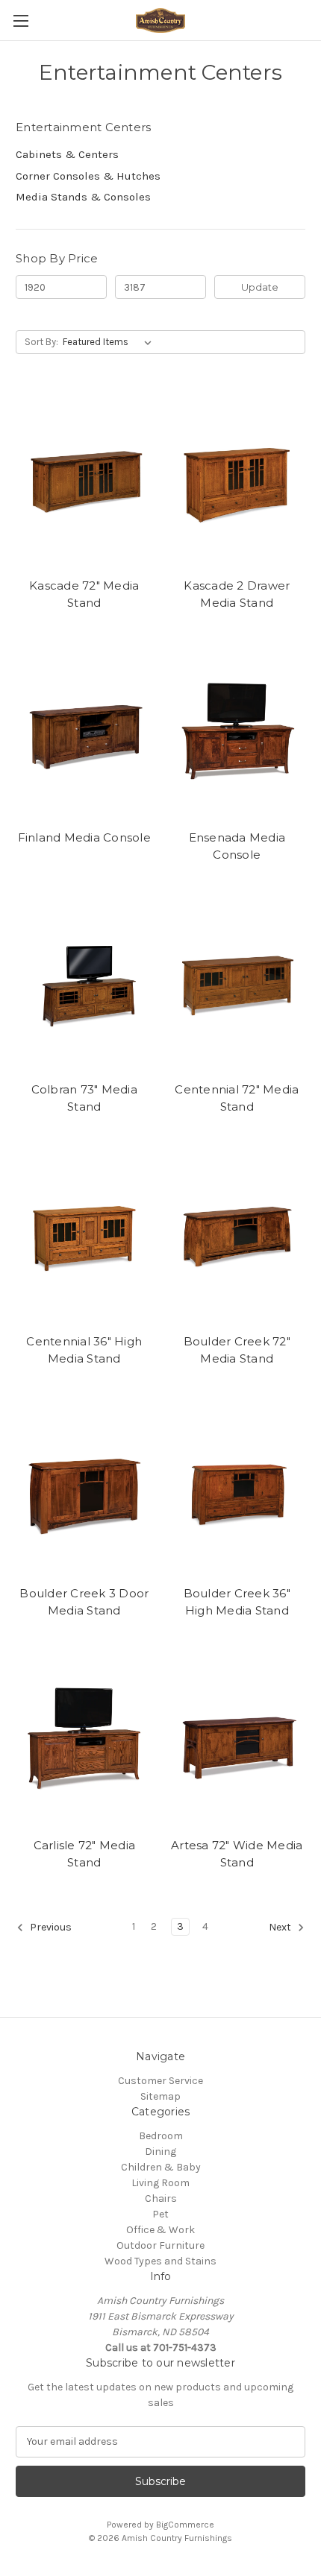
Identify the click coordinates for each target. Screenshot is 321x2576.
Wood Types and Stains (160, 2261)
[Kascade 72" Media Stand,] (84, 480)
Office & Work (160, 2230)
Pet (160, 2214)
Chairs (161, 2198)
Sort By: (41, 342)
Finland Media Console (84, 837)
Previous (50, 1927)
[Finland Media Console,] (84, 732)
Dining (160, 2152)
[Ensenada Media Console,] (237, 732)
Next (281, 1927)
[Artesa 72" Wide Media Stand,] (237, 1740)
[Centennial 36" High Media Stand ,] (84, 1236)
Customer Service (160, 2081)
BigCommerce (185, 2525)
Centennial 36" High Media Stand (84, 1350)
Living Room (160, 2183)
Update (260, 287)
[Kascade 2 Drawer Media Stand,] (237, 480)
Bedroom (161, 2136)
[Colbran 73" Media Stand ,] (84, 984)
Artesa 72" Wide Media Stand (237, 1854)
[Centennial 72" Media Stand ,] (237, 984)
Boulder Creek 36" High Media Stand (237, 1602)
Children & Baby (161, 2167)
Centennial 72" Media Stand (237, 1098)
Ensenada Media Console (237, 846)
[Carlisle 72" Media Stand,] (84, 1740)
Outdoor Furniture (160, 2245)
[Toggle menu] (21, 20)
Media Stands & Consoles (83, 197)
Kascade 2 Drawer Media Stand (237, 594)
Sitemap (160, 2096)
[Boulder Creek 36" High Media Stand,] (237, 1488)
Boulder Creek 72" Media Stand (237, 1350)
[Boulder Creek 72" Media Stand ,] (237, 1236)
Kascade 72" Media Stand (84, 594)
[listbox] (110, 342)
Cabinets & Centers (67, 154)
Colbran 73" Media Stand (84, 1098)
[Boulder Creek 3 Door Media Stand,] (84, 1488)
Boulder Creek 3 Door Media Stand (84, 1602)
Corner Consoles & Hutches (88, 176)
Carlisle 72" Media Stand (85, 1854)
